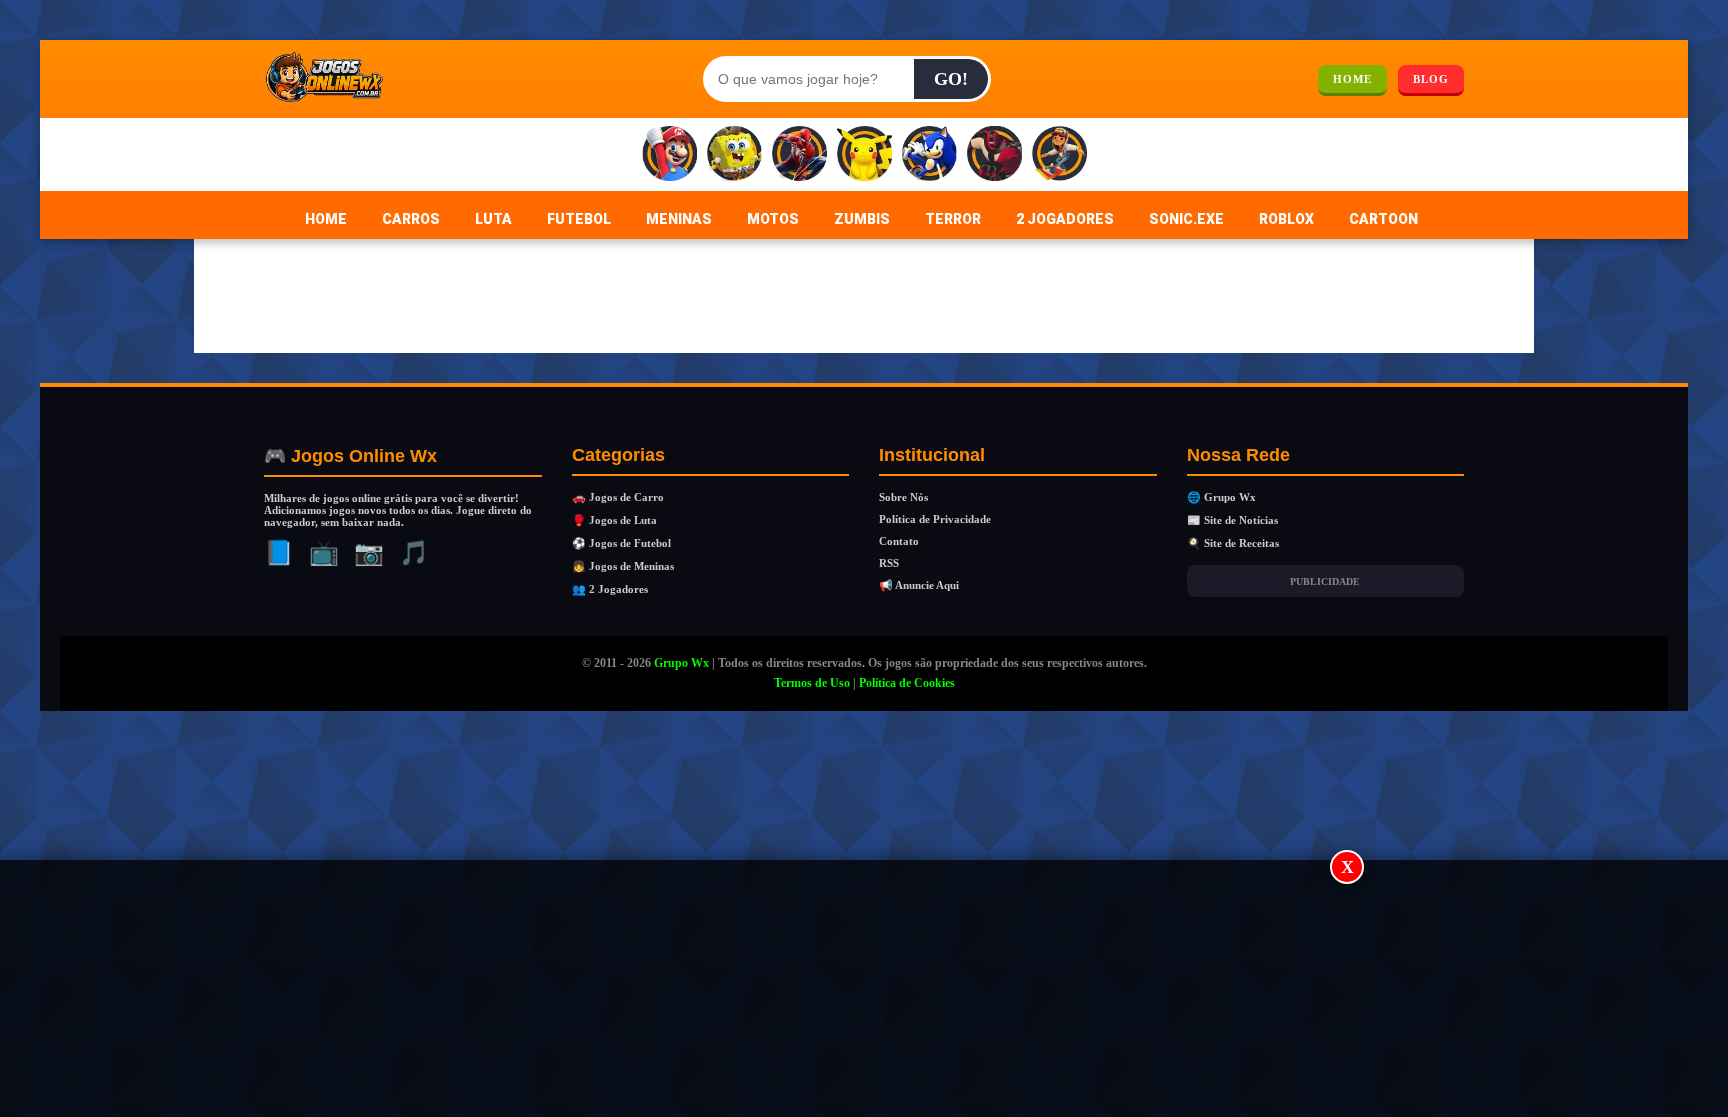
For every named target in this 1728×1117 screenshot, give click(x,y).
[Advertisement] (864, 990)
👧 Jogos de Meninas (623, 566)
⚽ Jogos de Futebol (621, 543)
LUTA (493, 219)
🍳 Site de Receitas (1233, 543)
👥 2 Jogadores (610, 589)
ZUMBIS (862, 219)
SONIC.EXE (1186, 219)
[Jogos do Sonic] (929, 154)
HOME (1352, 79)
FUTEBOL (579, 219)
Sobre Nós (903, 497)
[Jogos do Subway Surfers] (1059, 154)
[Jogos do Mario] (669, 154)
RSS (889, 563)
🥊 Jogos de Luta (614, 520)
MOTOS (773, 219)
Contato (899, 541)
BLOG (1431, 79)
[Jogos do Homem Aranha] (799, 154)
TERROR (953, 219)
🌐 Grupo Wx (1221, 497)
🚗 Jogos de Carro (618, 497)
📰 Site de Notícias (1232, 520)
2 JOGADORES (1065, 219)
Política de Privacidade (935, 519)
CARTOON (1383, 219)
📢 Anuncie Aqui (919, 585)
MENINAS (679, 219)
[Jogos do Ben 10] (994, 154)
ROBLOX (1286, 219)
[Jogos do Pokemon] (864, 154)
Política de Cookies (907, 683)
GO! (951, 79)
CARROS (411, 219)
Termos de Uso (812, 683)
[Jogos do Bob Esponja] (734, 154)
